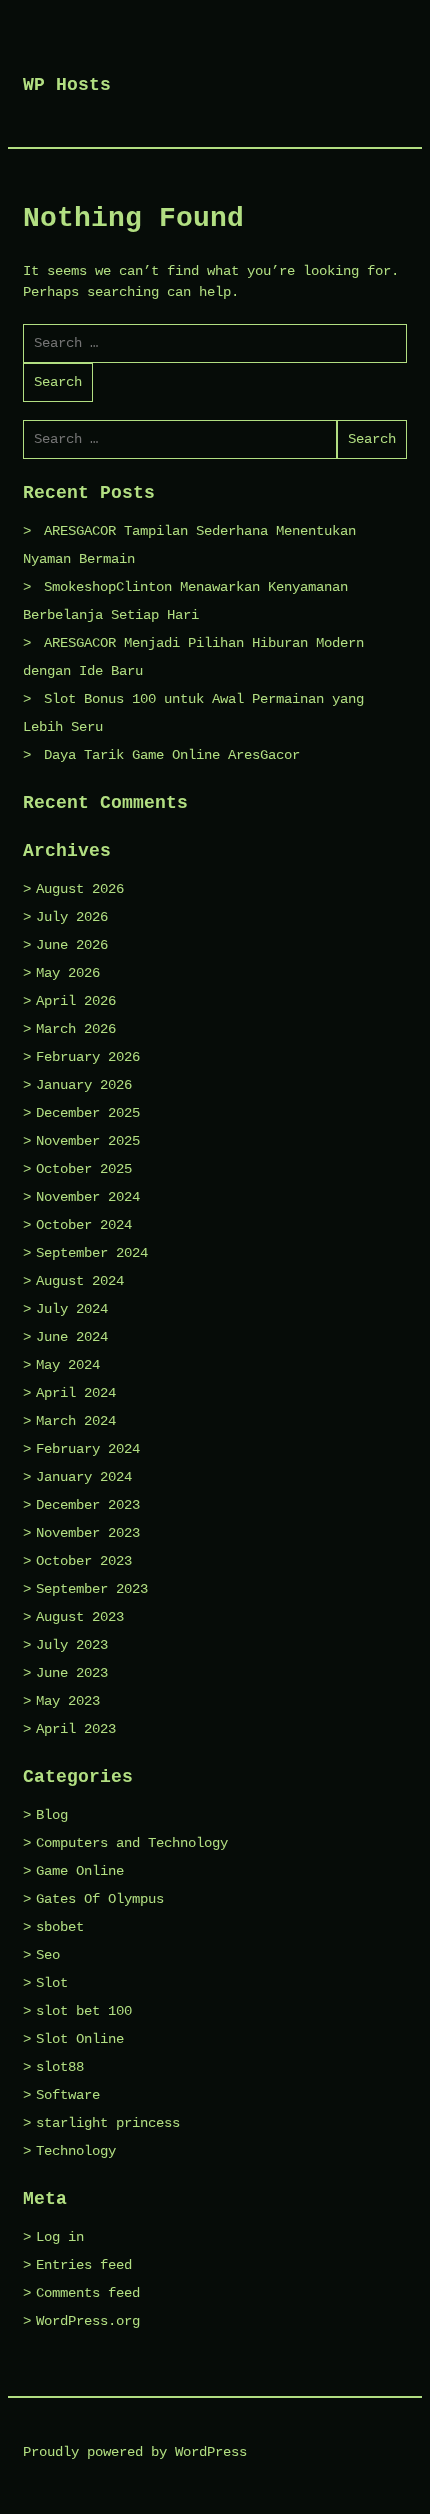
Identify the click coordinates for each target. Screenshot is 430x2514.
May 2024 (68, 1365)
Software (68, 2095)
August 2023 (80, 1617)
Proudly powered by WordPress (135, 2452)
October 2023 (84, 1561)
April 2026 (76, 1001)
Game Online (80, 1871)
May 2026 (68, 973)
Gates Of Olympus (100, 1899)
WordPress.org (88, 2321)
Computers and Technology (132, 1843)
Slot (52, 1983)
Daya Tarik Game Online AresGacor (172, 755)
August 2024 (80, 1281)
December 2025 (88, 1113)
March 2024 (76, 1421)
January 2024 (84, 1477)
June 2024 (72, 1337)
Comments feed (88, 2293)
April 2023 (76, 1729)
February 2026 (88, 1057)
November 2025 (88, 1141)
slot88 (60, 2067)
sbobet (60, 1927)
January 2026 (84, 1085)
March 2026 (76, 1029)
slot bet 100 (84, 2011)
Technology (76, 2151)
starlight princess (108, 2123)
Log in (60, 2237)
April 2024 (76, 1393)
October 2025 (84, 1169)
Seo (48, 1955)
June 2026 (72, 945)
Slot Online (80, 2039)
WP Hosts (67, 85)
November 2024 (88, 1197)
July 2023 (72, 1645)
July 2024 (72, 1309)
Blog (52, 1815)
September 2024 (92, 1253)
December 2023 (88, 1505)
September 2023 (92, 1589)
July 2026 (72, 917)
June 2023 (72, 1673)
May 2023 (68, 1701)
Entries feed (84, 2265)
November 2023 (88, 1533)
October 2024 (84, 1225)
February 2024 (88, 1449)
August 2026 (80, 889)
